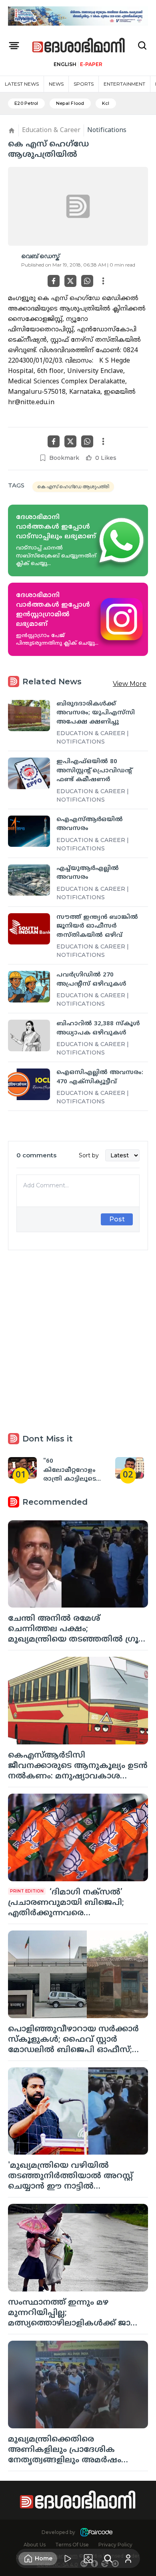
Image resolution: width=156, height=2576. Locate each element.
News (56, 84)
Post (117, 1219)
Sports (84, 84)
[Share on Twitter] (70, 281)
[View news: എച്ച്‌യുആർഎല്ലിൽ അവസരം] (29, 880)
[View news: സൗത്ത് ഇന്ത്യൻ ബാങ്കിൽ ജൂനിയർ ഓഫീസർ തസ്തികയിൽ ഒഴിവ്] (29, 929)
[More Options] (103, 281)
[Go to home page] (79, 46)
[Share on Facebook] (54, 281)
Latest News (22, 84)
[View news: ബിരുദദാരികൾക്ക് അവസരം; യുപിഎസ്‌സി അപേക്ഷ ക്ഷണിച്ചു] (29, 716)
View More (130, 684)
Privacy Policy (115, 2545)
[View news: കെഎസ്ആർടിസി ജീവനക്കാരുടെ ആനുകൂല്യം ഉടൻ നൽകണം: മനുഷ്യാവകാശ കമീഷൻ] (78, 1701)
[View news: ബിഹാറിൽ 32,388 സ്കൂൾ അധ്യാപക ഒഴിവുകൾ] (29, 1035)
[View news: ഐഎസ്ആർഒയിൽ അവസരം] (29, 831)
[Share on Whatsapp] (87, 281)
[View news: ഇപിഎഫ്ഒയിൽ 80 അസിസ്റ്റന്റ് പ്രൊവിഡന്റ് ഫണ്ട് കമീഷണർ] (29, 773)
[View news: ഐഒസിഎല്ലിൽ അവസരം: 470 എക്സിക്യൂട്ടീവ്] (29, 1084)
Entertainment (124, 84)
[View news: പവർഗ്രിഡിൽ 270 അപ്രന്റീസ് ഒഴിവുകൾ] (29, 987)
